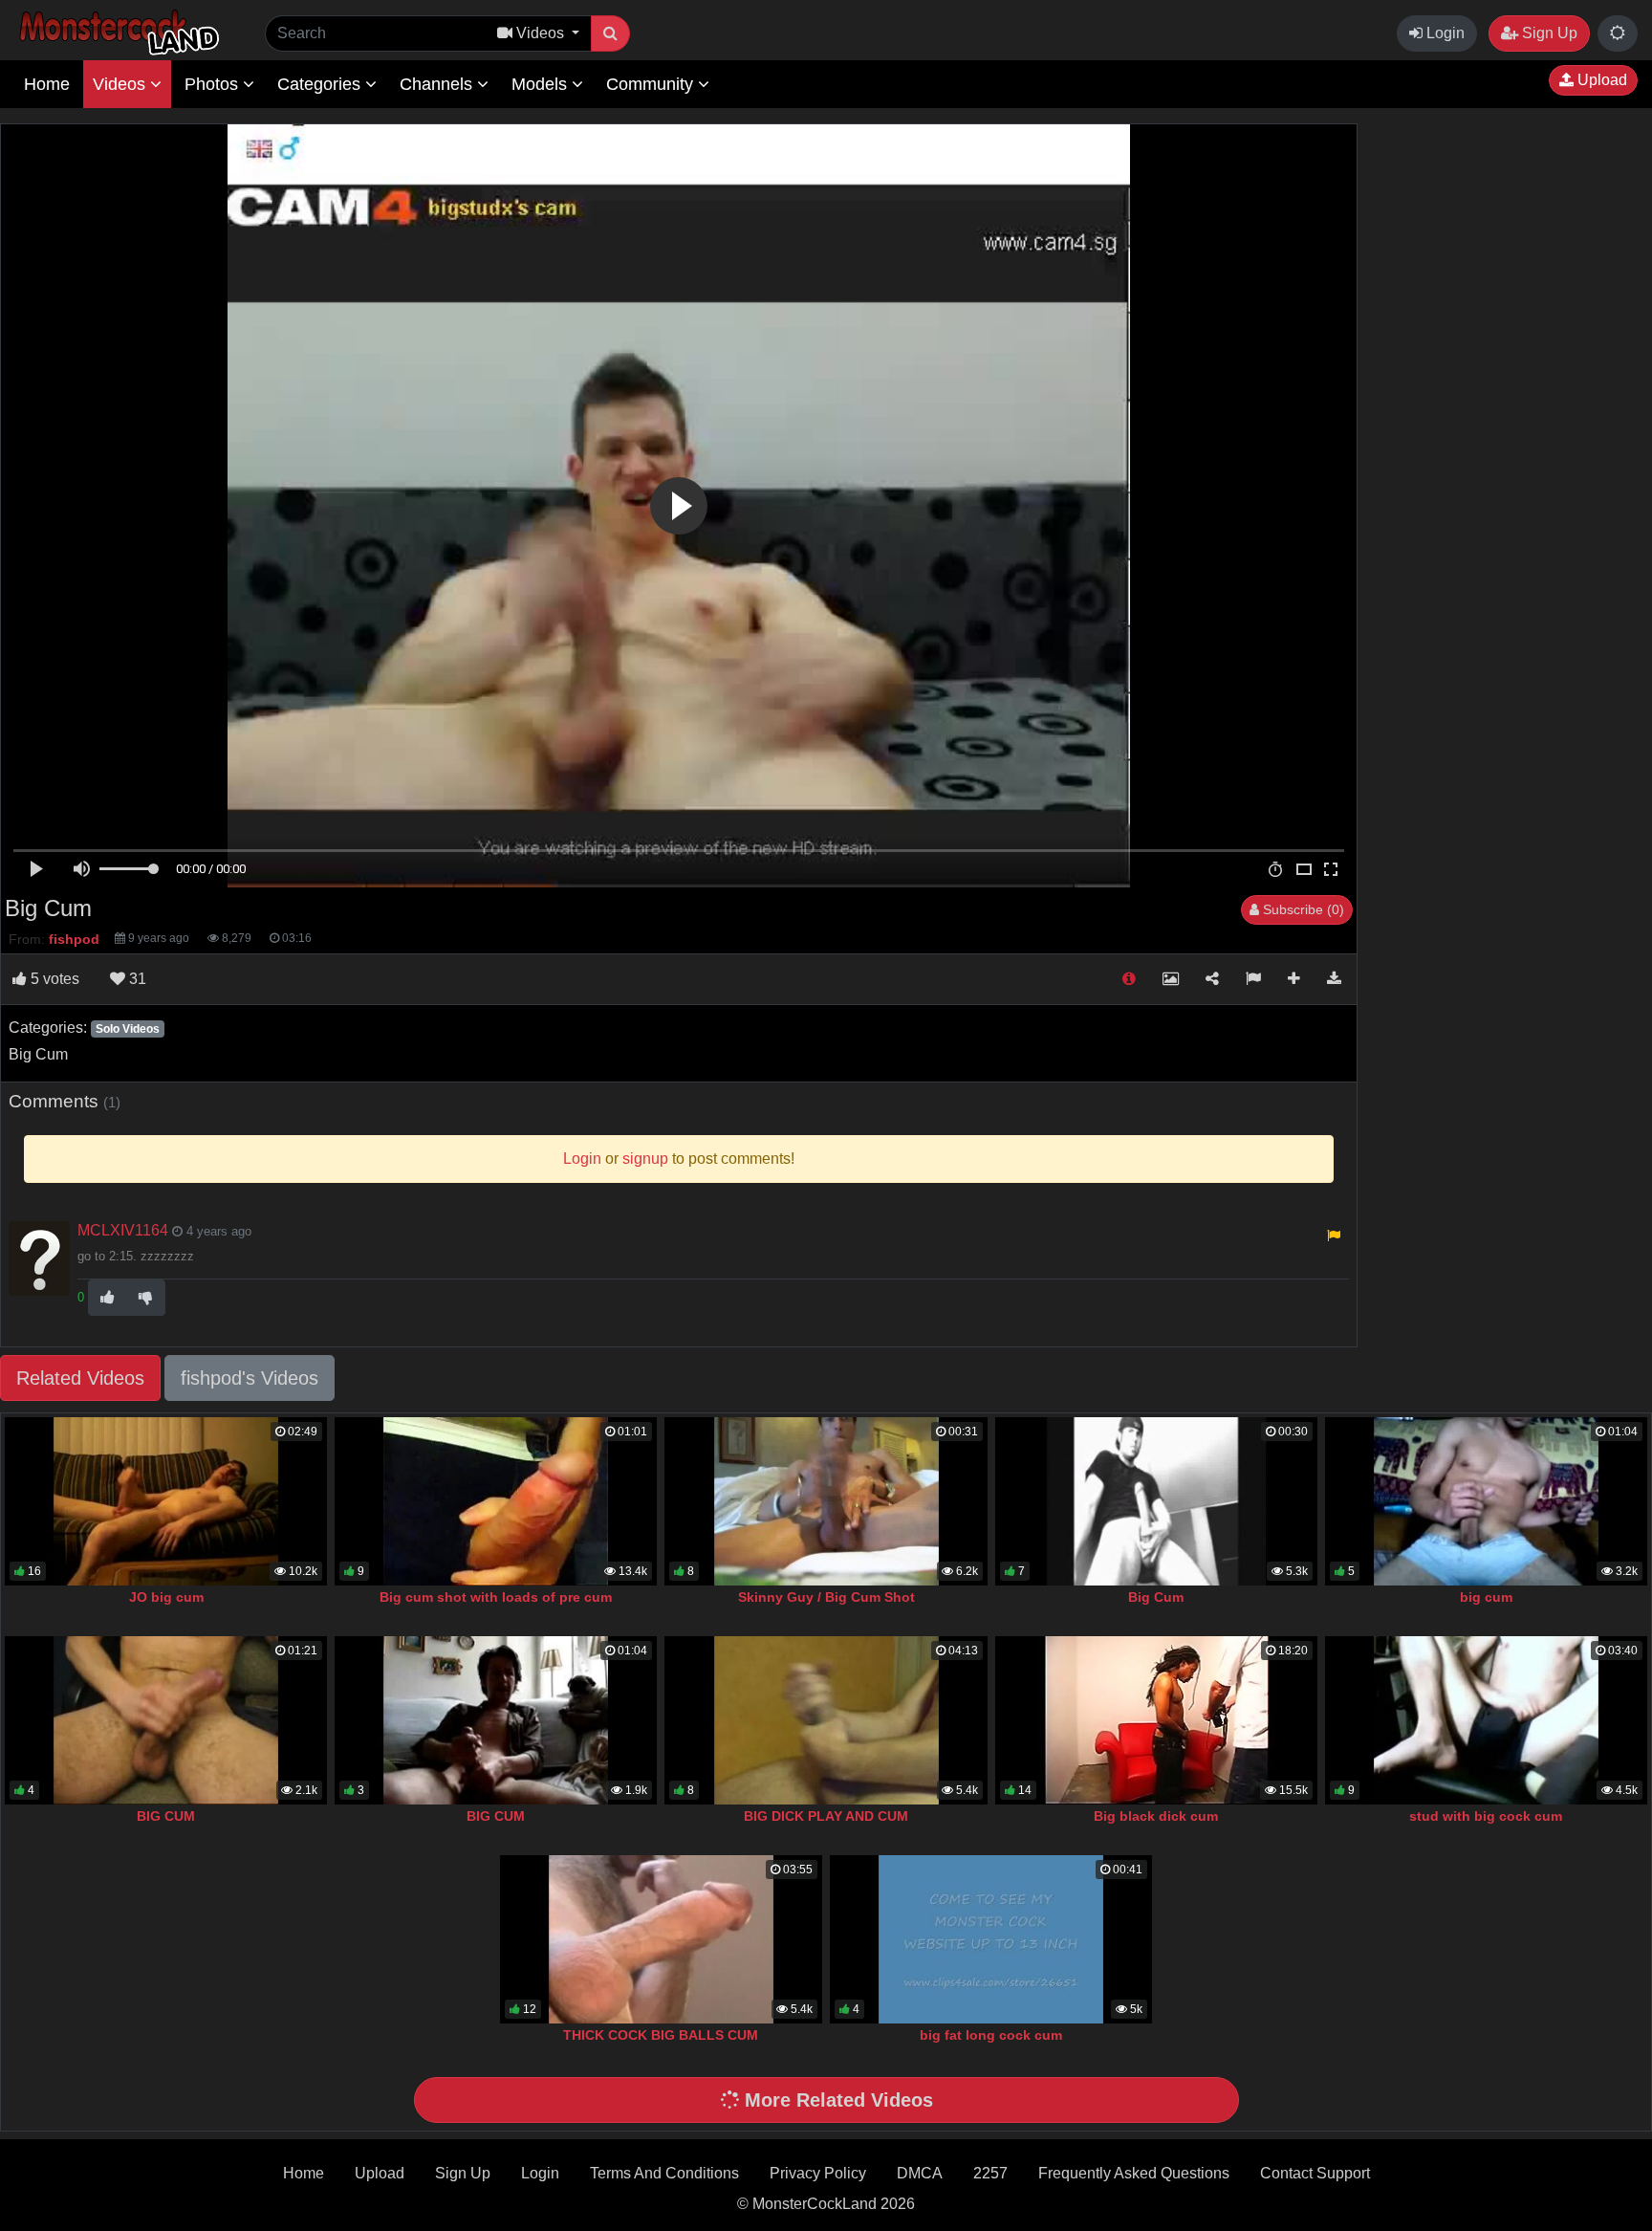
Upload (1600, 80)
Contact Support (1315, 2173)
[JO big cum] (166, 1501)
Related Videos (80, 1378)
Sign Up (1548, 33)
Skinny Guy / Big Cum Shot (826, 1597)
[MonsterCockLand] (117, 33)
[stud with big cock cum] (1486, 1720)
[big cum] (1486, 1501)
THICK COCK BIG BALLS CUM (661, 2035)
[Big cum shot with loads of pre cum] (496, 1501)
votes (55, 979)
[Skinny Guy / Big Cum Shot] (826, 1501)
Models (542, 84)
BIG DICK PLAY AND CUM (826, 1816)
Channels (438, 84)
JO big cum (166, 1597)
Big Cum (1156, 1597)
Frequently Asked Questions (1134, 2173)
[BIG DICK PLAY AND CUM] (826, 1720)
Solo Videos (128, 1029)
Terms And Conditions (664, 2173)
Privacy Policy (818, 2173)
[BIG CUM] (166, 1720)
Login (1444, 33)
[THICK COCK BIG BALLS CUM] (661, 1939)
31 (136, 979)
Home (47, 84)
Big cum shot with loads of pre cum (496, 1597)
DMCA (920, 2173)
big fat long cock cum (991, 2035)
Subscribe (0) (1302, 909)
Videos (121, 84)
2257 (990, 2173)
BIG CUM (166, 1816)
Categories (321, 84)
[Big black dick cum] (1156, 1720)
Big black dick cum (1156, 1816)
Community (652, 84)
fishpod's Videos (250, 1378)
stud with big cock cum (1486, 1816)
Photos (214, 84)
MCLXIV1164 (123, 1230)
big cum (1486, 1597)
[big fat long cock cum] (991, 1939)
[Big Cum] (1156, 1501)
